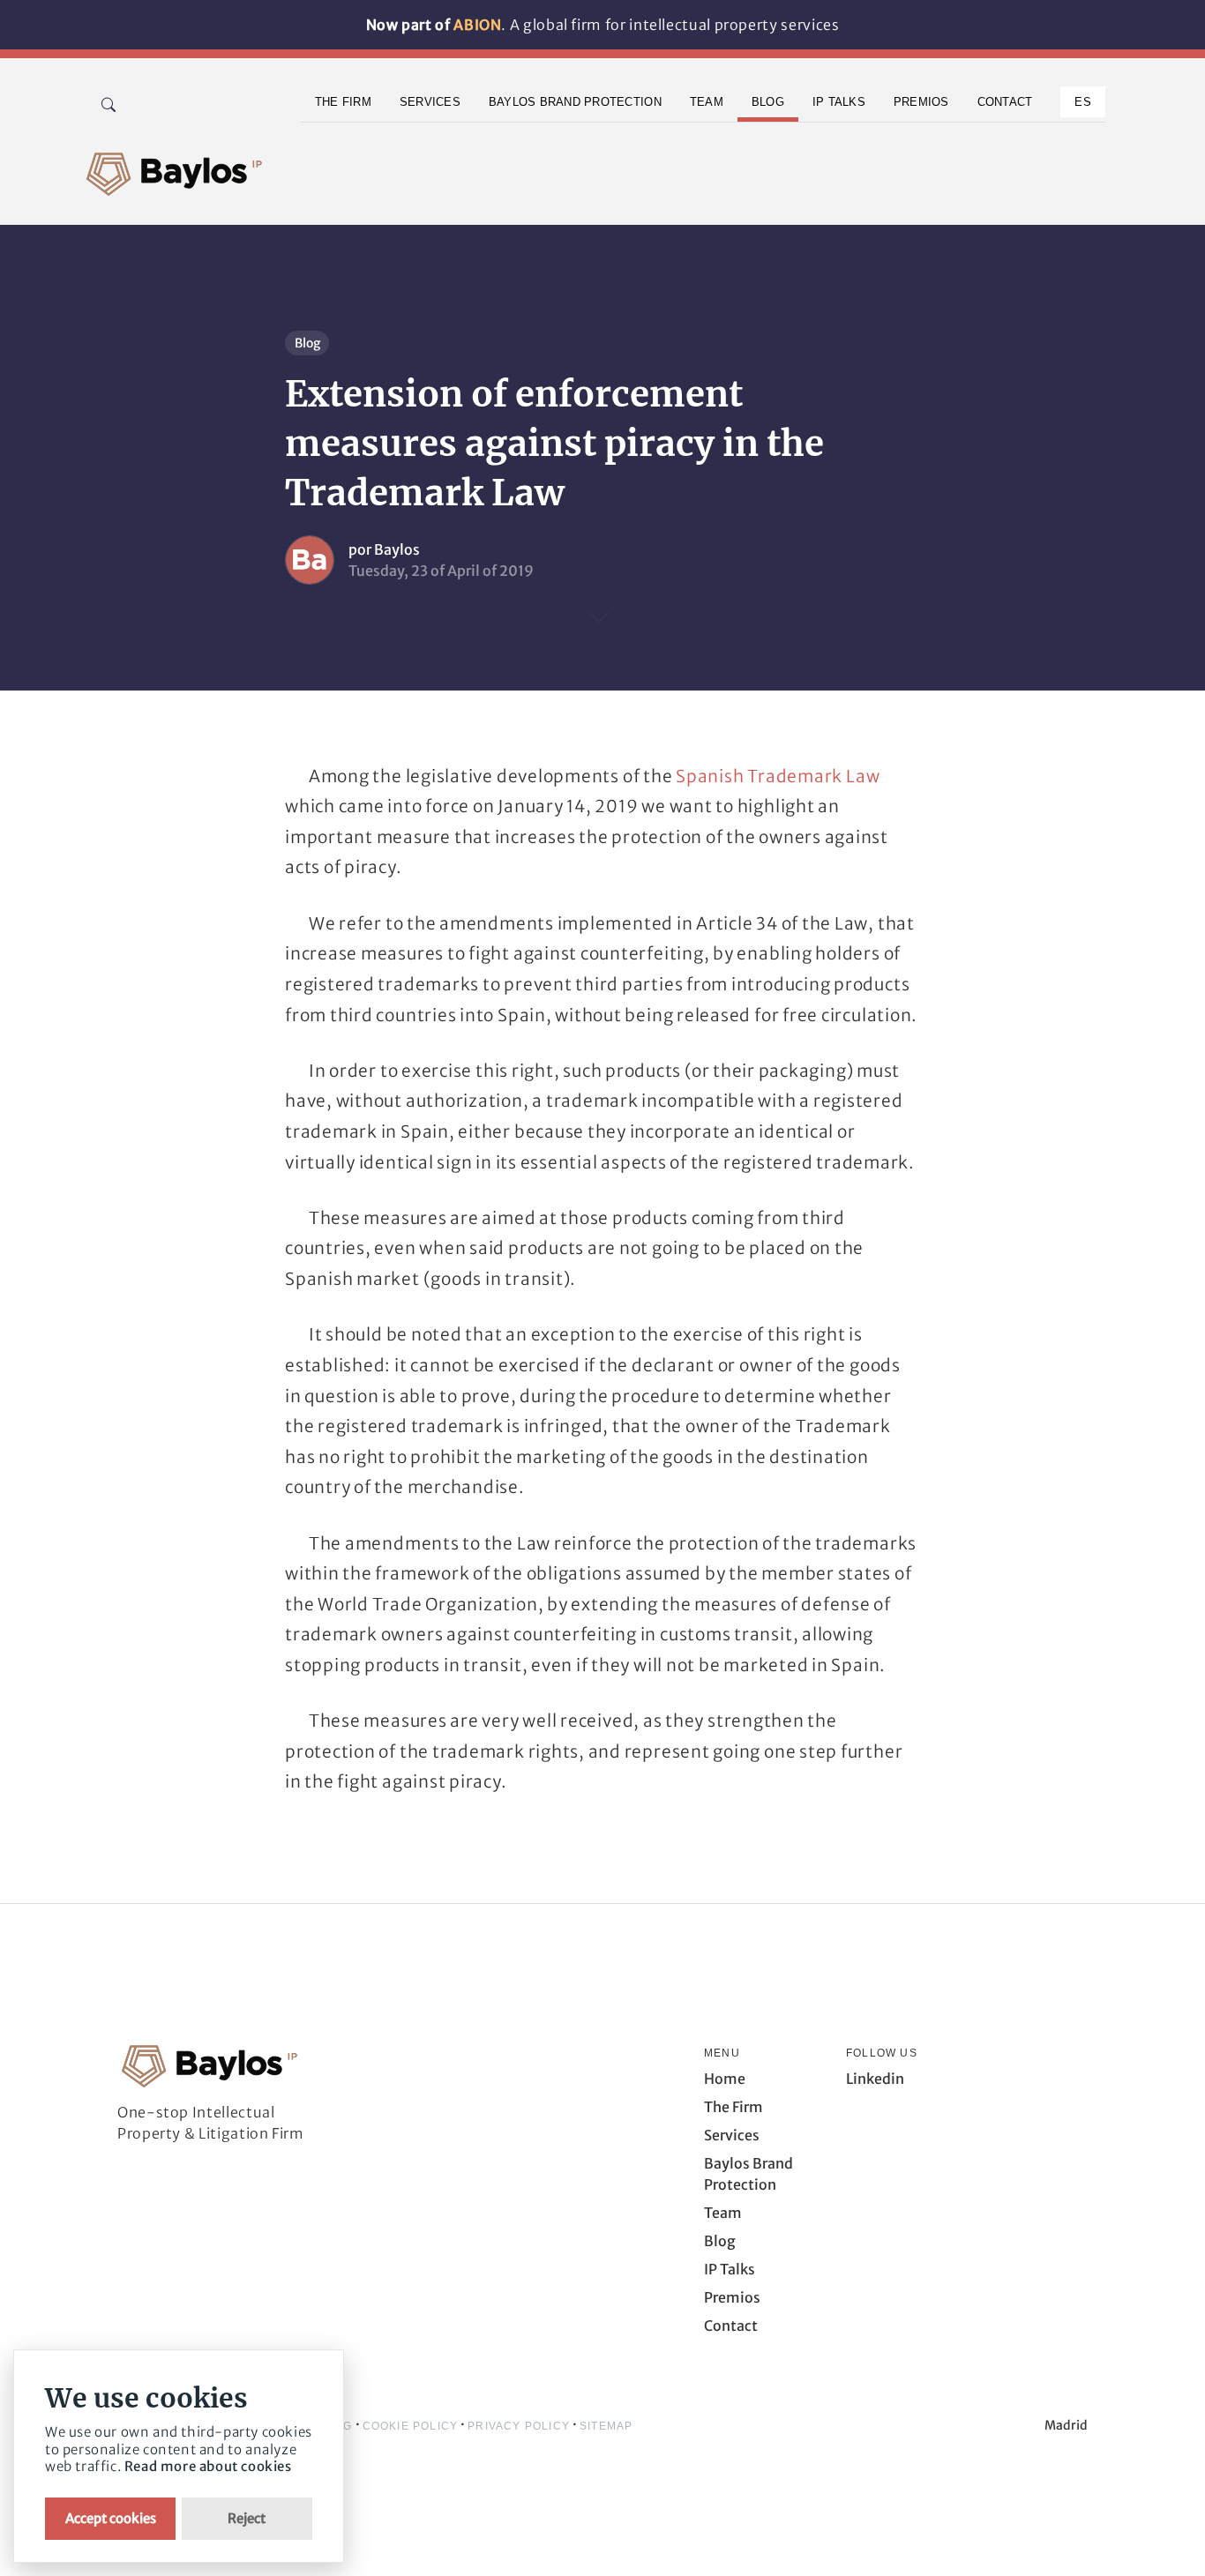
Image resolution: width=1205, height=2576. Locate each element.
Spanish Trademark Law (778, 776)
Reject (247, 2518)
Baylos (397, 549)
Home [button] (725, 2079)
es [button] (1083, 102)
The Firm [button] (343, 102)
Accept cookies (111, 2518)
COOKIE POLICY (411, 2426)
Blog (307, 343)
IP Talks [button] (839, 102)
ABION (477, 25)
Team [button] (707, 102)
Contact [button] (1005, 102)
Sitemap (606, 2426)
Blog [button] (768, 102)
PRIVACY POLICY (519, 2426)
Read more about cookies (208, 2466)
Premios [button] (921, 102)
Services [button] (430, 102)
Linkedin (875, 2079)
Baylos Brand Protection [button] (575, 102)
